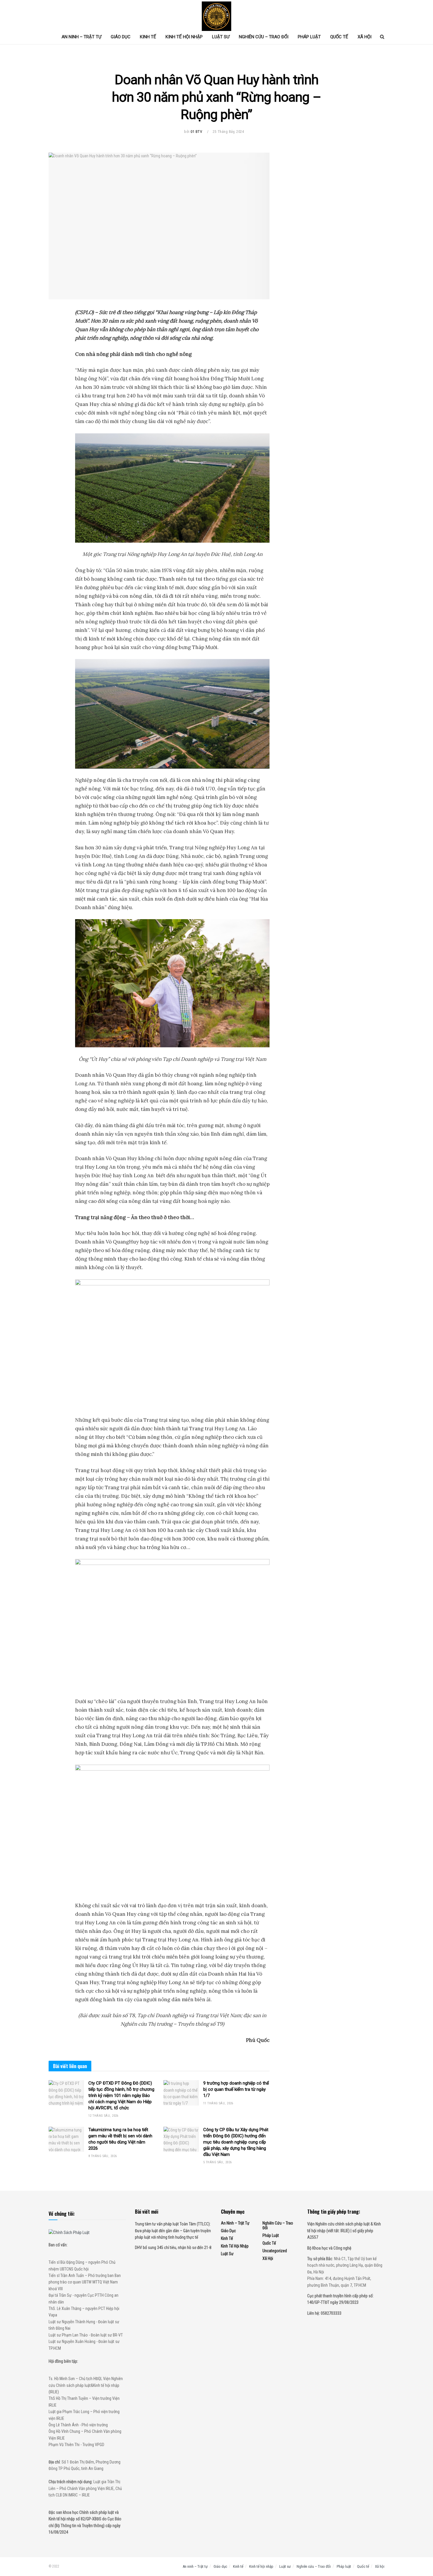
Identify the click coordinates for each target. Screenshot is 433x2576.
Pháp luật (309, 37)
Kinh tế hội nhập (184, 37)
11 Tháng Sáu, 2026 (218, 2103)
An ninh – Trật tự (81, 37)
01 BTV (196, 132)
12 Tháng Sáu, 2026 (103, 2116)
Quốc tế (339, 37)
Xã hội (365, 37)
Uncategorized (275, 2251)
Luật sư (221, 37)
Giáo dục (121, 37)
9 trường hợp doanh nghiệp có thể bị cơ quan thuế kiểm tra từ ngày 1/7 (236, 2089)
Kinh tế (148, 37)
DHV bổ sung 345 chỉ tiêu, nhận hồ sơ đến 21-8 (173, 2248)
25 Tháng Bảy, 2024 (228, 132)
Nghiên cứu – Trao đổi (264, 37)
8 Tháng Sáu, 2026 (103, 2156)
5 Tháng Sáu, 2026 (217, 2162)
